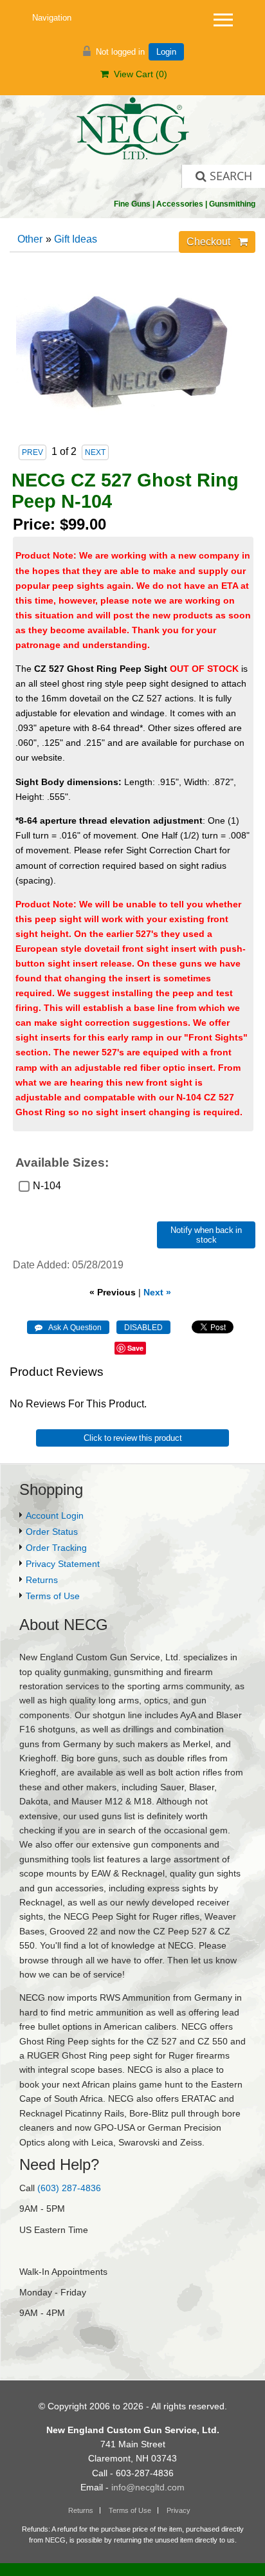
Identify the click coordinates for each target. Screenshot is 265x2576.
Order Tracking (56, 1548)
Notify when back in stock (206, 1235)
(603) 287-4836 (69, 2188)
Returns (42, 1580)
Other (30, 239)
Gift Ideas (76, 239)
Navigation (52, 18)
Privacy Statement (63, 1564)
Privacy (178, 2510)
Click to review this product (133, 1438)
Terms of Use (53, 1596)
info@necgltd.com (148, 2487)
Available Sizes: (62, 1163)
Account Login (55, 1515)
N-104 (47, 1186)
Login (166, 52)
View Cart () (138, 74)
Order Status (52, 1532)
